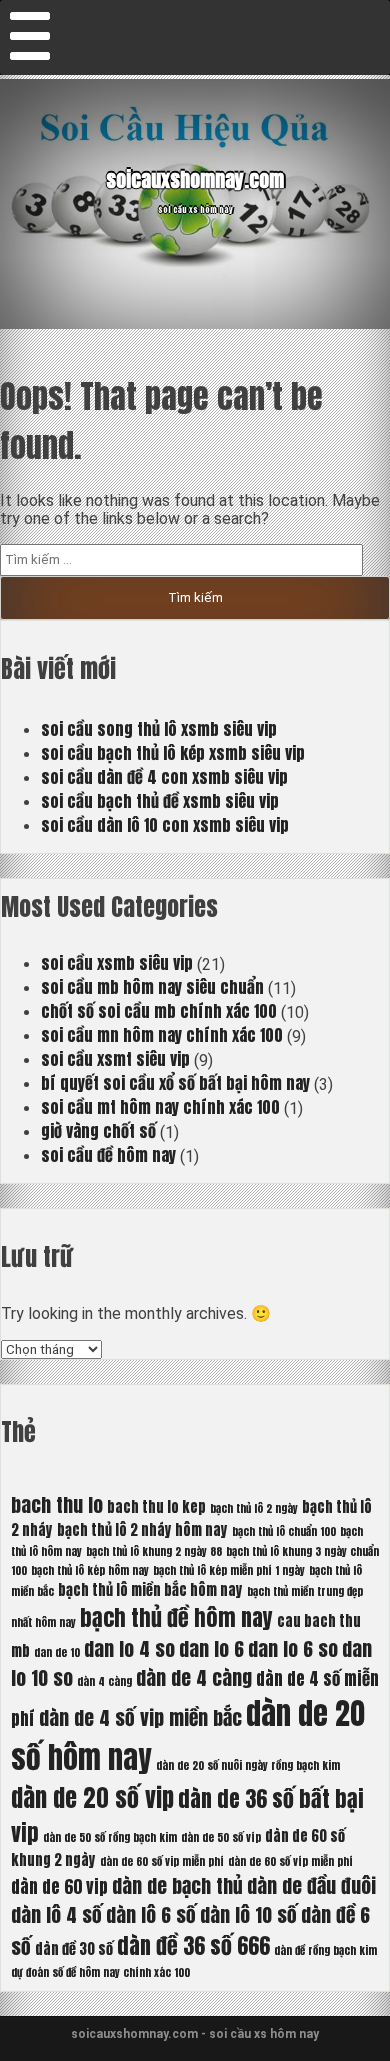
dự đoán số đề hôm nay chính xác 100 (100, 1972)
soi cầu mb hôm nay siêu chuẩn (152, 987)
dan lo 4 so (129, 1648)
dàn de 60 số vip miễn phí (162, 1861)
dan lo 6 (211, 1648)
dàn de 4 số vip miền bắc (140, 1717)
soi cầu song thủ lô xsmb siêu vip (159, 729)
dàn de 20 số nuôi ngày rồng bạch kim (248, 1765)
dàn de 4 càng (194, 1677)
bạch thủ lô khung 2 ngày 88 (154, 1551)
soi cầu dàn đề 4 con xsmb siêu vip (164, 777)
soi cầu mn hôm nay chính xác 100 (162, 1035)
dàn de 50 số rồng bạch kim (110, 1837)
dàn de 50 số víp (221, 1837)
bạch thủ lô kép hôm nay (90, 1570)
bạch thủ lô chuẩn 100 (284, 1531)
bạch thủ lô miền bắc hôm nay (150, 1590)
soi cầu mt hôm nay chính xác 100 (160, 1107)
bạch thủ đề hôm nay (176, 1617)
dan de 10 (57, 1652)
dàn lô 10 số (248, 1914)
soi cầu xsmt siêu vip (115, 1059)
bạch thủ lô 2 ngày (254, 1508)
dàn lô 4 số (56, 1914)
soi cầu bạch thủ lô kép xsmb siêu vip (173, 753)
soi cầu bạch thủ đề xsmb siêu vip (160, 801)
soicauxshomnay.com (195, 179)
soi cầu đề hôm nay (108, 1155)
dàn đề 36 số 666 (193, 1945)
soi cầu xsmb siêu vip (117, 963)
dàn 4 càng (104, 1681)
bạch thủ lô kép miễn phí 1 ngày (229, 1570)
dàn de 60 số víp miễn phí (290, 1861)
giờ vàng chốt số (98, 1131)
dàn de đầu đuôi (311, 1885)
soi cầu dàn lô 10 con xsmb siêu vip (165, 825)
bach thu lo (57, 1504)
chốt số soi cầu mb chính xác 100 (159, 1011)
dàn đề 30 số (74, 1949)
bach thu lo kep (156, 1507)
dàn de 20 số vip (92, 1798)
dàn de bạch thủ (177, 1885)
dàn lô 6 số (151, 1914)
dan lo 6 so (293, 1648)
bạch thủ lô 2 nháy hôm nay (142, 1530)
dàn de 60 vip (59, 1887)
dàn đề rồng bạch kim (325, 1950)
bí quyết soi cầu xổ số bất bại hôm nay (175, 1083)
